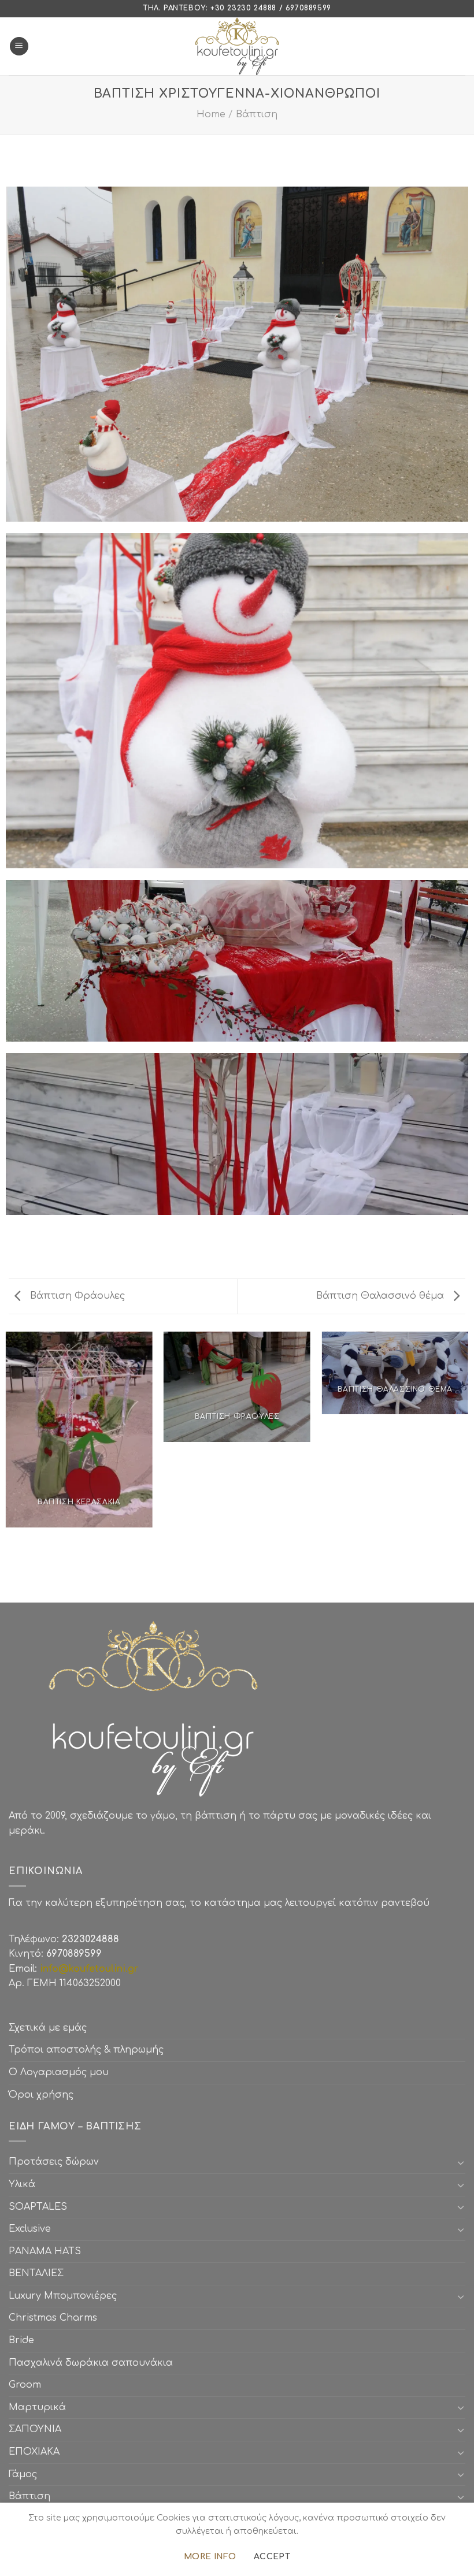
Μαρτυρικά (37, 2407)
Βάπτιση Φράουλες (76, 1296)
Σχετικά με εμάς (48, 2028)
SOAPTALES (38, 2207)
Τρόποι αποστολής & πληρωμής (86, 2050)
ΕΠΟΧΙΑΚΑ (37, 2452)
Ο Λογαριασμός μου (59, 2072)
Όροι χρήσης (41, 2095)
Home (211, 114)
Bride (21, 2340)
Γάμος (23, 2474)
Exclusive (30, 2229)
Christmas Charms (53, 2318)
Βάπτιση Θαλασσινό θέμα (382, 1296)
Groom (25, 2385)
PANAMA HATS (45, 2251)
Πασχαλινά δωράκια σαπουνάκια (91, 2363)
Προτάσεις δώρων (54, 2162)
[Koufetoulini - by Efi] (237, 46)
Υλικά (22, 2184)
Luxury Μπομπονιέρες (63, 2296)
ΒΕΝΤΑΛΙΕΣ (36, 2273)
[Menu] (19, 47)
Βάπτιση (257, 114)
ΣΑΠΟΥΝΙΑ (38, 2429)
